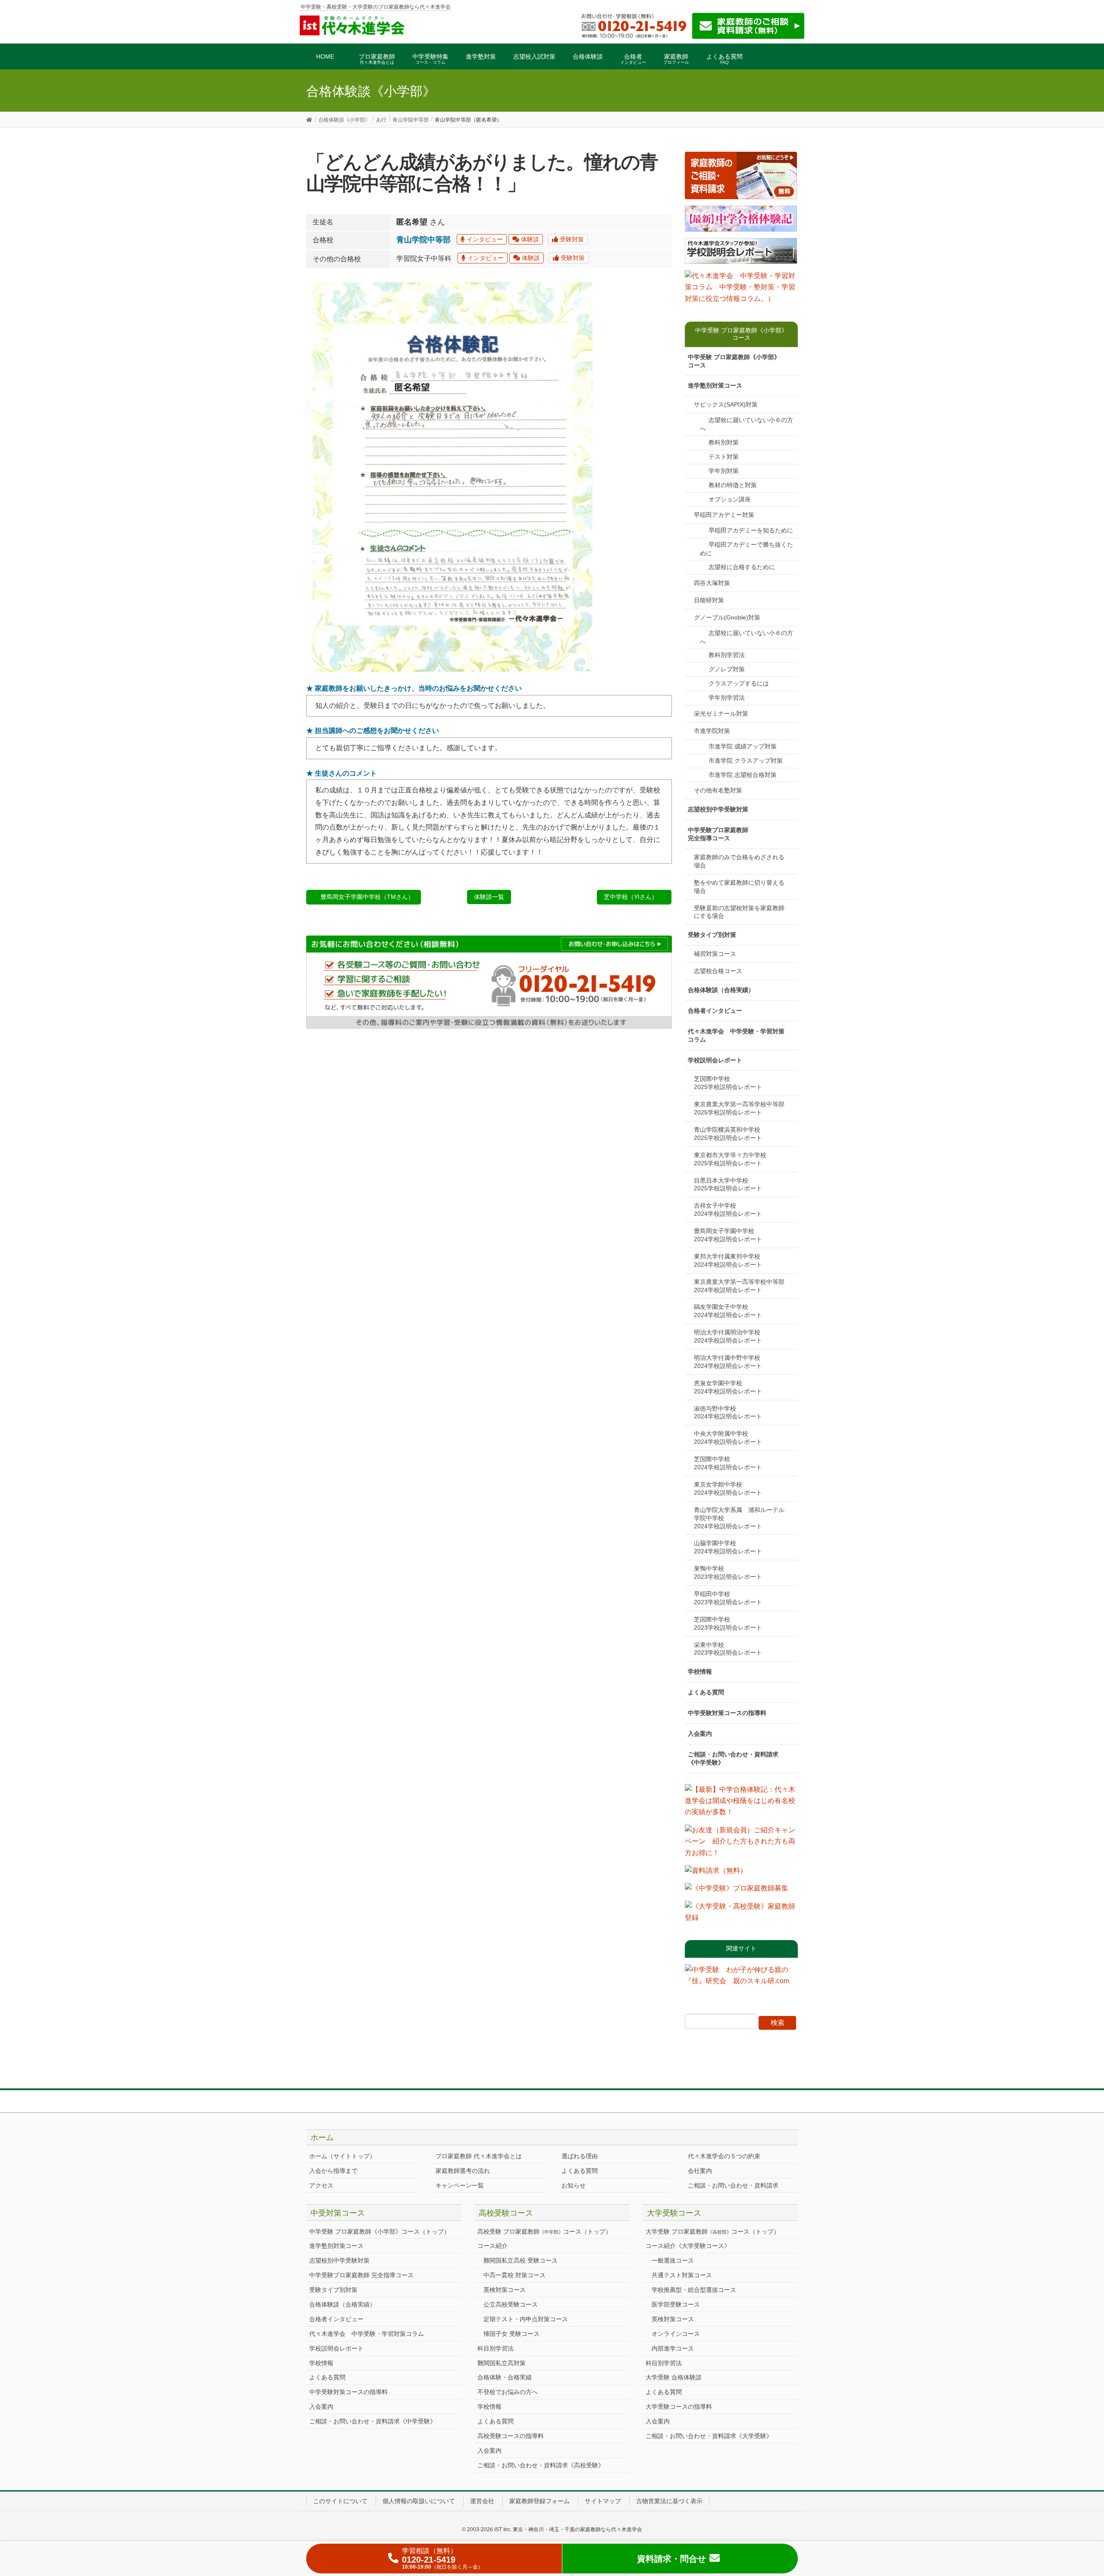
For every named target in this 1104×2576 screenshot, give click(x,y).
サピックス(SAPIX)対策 (726, 404)
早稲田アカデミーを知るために (751, 530)
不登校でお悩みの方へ (508, 2392)
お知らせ (574, 2185)
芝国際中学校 (728, 1083)
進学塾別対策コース (715, 385)
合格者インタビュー (715, 1011)
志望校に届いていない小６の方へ (747, 424)
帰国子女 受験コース (511, 2334)
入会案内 (700, 1734)
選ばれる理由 (580, 2156)
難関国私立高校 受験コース (521, 2260)
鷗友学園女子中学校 (728, 1311)
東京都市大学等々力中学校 (733, 1159)
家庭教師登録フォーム (539, 2501)
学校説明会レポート (715, 1060)
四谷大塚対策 (712, 583)
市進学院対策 (712, 731)
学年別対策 (724, 471)
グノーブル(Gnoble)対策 (727, 617)
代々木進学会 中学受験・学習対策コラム (736, 1035)
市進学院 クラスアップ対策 (746, 761)
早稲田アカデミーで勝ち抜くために (747, 549)
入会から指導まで (333, 2171)
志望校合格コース (718, 971)
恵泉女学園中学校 (728, 1387)
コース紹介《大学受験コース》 (688, 2246)
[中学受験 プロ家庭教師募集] (737, 1891)
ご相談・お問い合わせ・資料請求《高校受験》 (541, 2465)
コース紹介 (492, 2246)
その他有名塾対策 (718, 790)
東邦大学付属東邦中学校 (730, 1260)
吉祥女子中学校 (728, 1210)
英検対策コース (505, 2290)
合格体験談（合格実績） (721, 990)
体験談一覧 (489, 897)
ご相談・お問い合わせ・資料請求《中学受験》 (733, 1758)
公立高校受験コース (511, 2304)
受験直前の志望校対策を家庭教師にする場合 (739, 912)
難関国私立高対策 (502, 2363)
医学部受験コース (676, 2304)
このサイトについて (340, 2501)
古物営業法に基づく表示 (669, 2501)
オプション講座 (730, 499)
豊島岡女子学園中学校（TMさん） (367, 897)
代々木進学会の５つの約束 (724, 2156)
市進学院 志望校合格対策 (743, 775)
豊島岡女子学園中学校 (728, 1235)
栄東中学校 (728, 1649)
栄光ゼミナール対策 (721, 714)
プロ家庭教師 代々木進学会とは (479, 2156)
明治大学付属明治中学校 (730, 1336)
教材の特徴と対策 (733, 485)
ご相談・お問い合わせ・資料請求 (733, 2185)
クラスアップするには (739, 683)
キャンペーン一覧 (460, 2185)
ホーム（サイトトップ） (342, 2156)
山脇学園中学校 (728, 1547)
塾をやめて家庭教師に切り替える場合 (739, 887)
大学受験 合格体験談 (674, 2377)
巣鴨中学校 (728, 1573)
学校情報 (700, 1671)
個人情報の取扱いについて (419, 2501)
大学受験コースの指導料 (679, 2407)
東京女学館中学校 (728, 1488)
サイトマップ (603, 2501)
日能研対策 (709, 600)
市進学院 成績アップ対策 (743, 746)
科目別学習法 (496, 2348)
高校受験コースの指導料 (511, 2436)
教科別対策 (724, 442)
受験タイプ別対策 (712, 935)
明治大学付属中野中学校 (730, 1362)
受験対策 (571, 239)
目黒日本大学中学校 (728, 1185)
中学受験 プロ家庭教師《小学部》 (734, 361)
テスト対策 (724, 457)
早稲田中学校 (728, 1598)
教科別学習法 (727, 655)
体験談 (529, 239)
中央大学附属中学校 (728, 1438)
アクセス (321, 2185)
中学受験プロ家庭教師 (718, 834)
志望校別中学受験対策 (718, 809)
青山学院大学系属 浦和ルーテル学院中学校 (739, 1518)
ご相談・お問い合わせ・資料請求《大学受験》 (709, 2436)
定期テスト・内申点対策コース (526, 2319)
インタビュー (484, 239)
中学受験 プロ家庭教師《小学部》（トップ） (379, 2232)
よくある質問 (706, 1692)
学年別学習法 (727, 698)
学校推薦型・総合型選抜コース (694, 2290)
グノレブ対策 (727, 669)
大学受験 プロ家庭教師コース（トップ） (713, 2232)
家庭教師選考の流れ (463, 2171)
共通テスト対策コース (682, 2275)
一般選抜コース (673, 2260)
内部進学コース (673, 2348)
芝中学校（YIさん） (631, 897)
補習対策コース (715, 954)
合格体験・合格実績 (505, 2377)
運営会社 (482, 2501)
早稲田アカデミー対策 (724, 515)
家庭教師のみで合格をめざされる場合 (739, 861)
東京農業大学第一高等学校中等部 (742, 1108)
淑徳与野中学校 (728, 1413)
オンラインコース (676, 2334)
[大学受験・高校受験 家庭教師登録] (742, 1915)
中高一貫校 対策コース (514, 2275)
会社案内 (700, 2171)
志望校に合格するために (742, 567)
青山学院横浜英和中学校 (730, 1134)
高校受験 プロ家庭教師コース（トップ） (544, 2232)
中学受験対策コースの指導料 (727, 1713)
